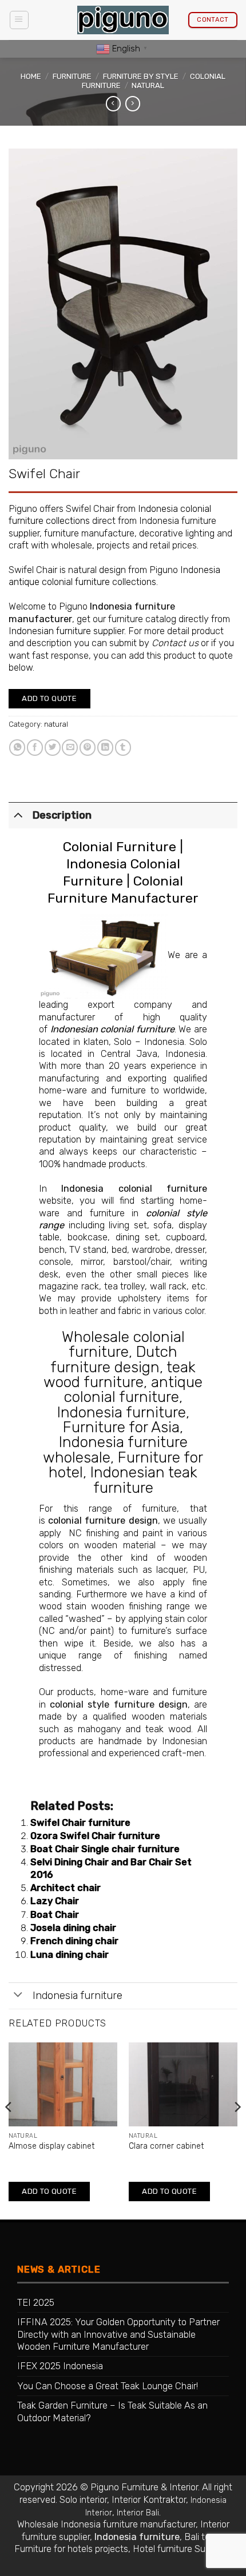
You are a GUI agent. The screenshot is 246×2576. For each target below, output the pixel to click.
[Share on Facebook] (35, 748)
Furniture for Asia (121, 1427)
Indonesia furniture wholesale (115, 1449)
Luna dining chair (70, 1955)
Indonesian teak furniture (144, 1480)
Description (62, 815)
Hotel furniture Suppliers (182, 2549)
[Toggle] (18, 814)
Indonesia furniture (122, 1412)
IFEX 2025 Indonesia (60, 2366)
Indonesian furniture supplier (66, 631)
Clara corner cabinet (166, 2146)
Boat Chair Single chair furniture (105, 1849)
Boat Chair (55, 1915)
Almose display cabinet (51, 2146)
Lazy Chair (55, 1901)
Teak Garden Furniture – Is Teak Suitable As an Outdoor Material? (112, 2411)
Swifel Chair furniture (80, 1823)
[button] (19, 20)
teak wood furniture (120, 1375)
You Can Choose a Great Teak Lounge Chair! (108, 2386)
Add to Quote (49, 698)
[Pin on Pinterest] (88, 748)
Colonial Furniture (120, 847)
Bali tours (203, 2537)
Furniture (72, 76)
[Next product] (113, 104)
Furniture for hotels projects (71, 2549)
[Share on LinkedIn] (105, 748)
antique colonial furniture (134, 1389)
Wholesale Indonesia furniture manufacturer (106, 2524)
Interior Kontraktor (149, 2500)
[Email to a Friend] (70, 748)
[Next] (237, 2130)
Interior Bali (138, 2513)
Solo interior (83, 2500)
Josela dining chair (73, 1928)
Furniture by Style (141, 76)
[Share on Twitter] (53, 748)
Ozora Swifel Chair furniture (95, 1836)
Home (31, 76)
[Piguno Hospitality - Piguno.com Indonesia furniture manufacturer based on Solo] (123, 20)
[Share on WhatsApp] (17, 748)
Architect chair (66, 1888)
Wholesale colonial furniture (123, 1344)
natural (148, 85)
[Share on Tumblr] (123, 748)
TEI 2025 (36, 2303)
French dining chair (74, 1941)
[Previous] (9, 2130)
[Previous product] (133, 104)
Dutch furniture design (114, 1359)
